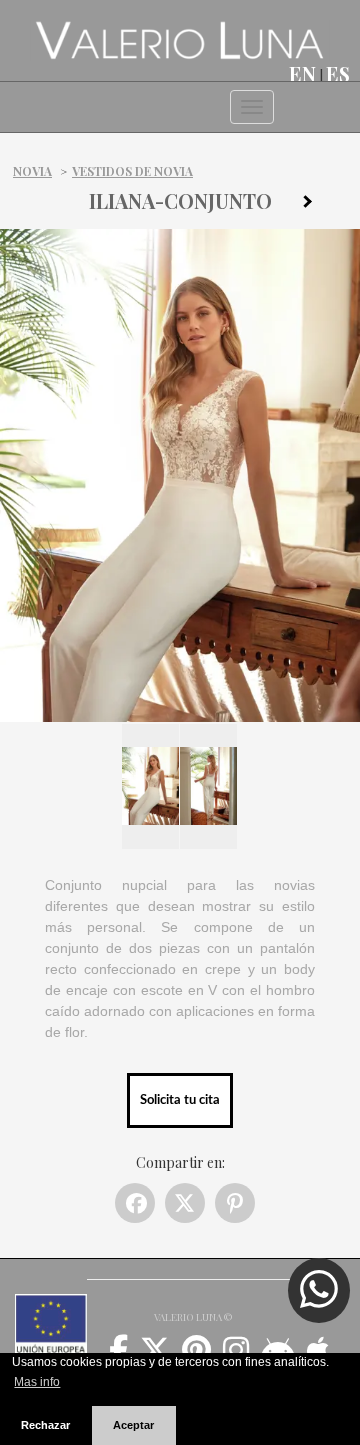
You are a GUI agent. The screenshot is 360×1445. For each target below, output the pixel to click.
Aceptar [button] (133, 1425)
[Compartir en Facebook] (135, 1203)
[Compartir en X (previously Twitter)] (185, 1203)
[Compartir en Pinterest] (235, 1203)
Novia (32, 171)
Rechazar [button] (45, 1425)
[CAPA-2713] (315, 205)
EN (302, 74)
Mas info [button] (37, 1382)
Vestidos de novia (132, 171)
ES (338, 74)
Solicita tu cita (180, 1100)
